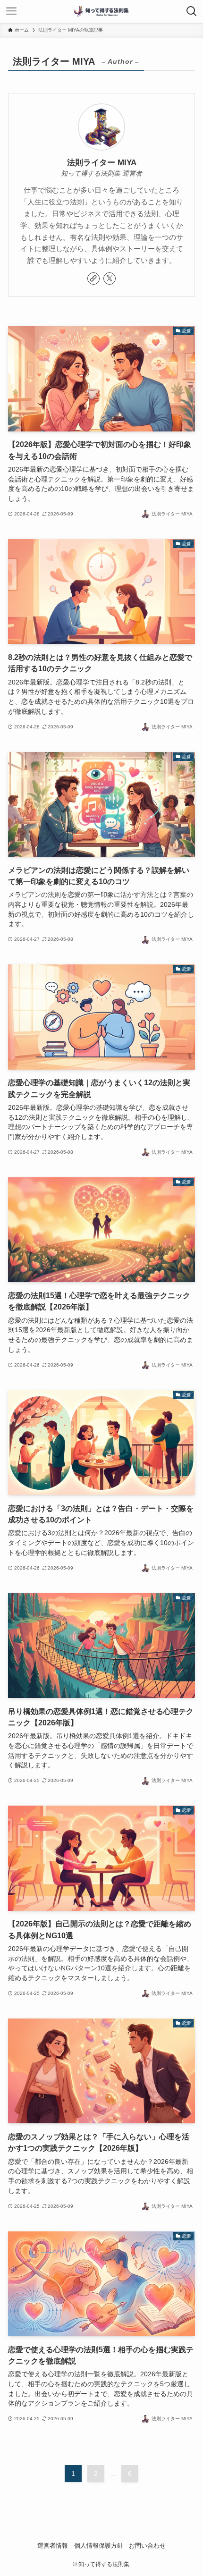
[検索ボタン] (192, 11)
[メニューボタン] (11, 11)
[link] (93, 279)
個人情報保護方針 (99, 2546)
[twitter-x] (110, 279)
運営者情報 (53, 2546)
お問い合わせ (147, 2546)
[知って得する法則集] (101, 11)
